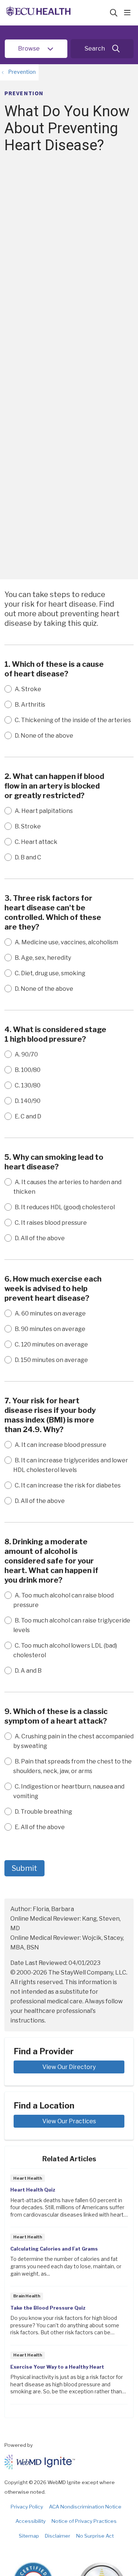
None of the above (44, 736)
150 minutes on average (51, 1360)
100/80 (28, 1070)
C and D (28, 1116)
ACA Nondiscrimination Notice (85, 2507)
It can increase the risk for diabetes (68, 1485)
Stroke (28, 689)
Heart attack (36, 842)
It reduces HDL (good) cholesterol (65, 1207)
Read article (69, 2200)
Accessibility (31, 2521)
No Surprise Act (95, 2536)
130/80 (28, 1085)
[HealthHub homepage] (57, 13)
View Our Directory (69, 2067)
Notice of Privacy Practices (84, 2521)
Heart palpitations (44, 811)
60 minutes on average (50, 1313)
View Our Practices (69, 2121)
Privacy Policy (27, 2507)
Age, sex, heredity (43, 958)
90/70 (26, 1054)
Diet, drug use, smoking (50, 973)
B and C (28, 857)
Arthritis (30, 705)
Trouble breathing (43, 1812)
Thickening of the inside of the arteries (73, 720)
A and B (28, 1671)
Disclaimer (58, 2536)
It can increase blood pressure (61, 1445)
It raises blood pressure (51, 1223)
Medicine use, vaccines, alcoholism (66, 942)
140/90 (28, 1101)
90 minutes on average (50, 1329)
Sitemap (29, 2536)
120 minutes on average (51, 1344)
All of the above (40, 1238)
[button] (129, 13)
